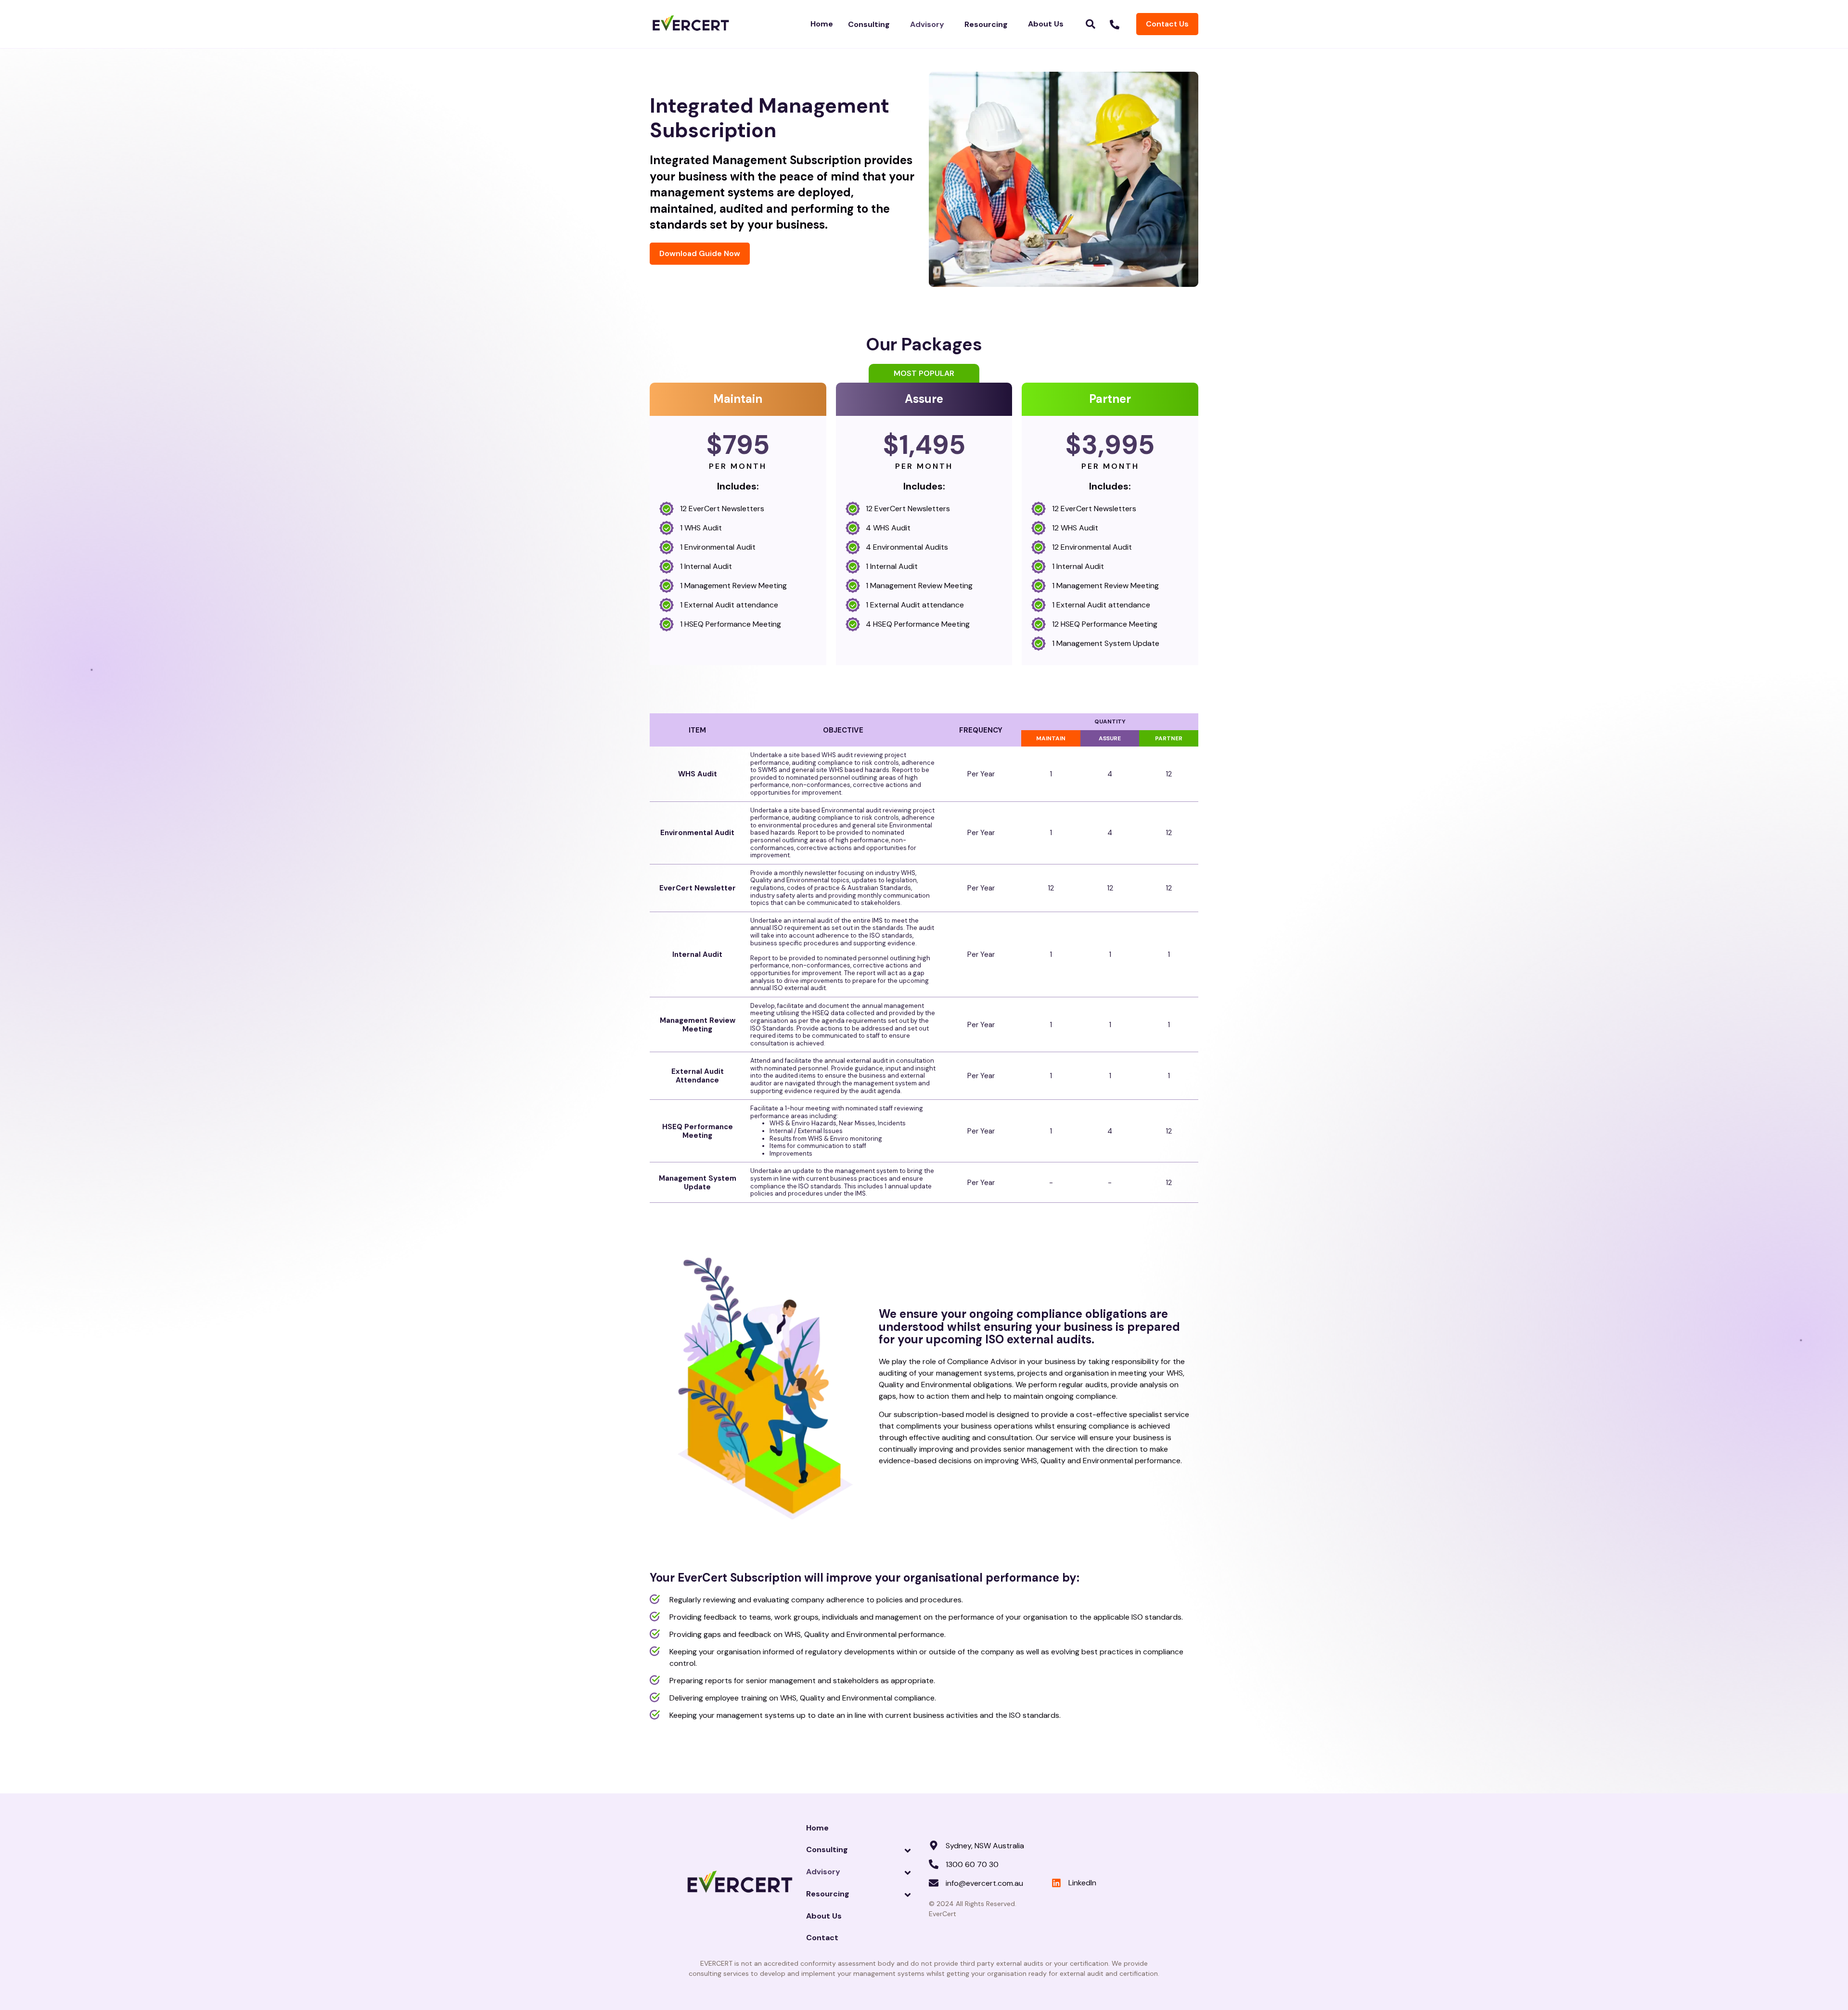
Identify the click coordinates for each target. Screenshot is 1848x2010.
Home (822, 24)
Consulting (869, 24)
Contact (822, 1938)
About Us (1046, 24)
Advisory (927, 24)
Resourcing (986, 24)
